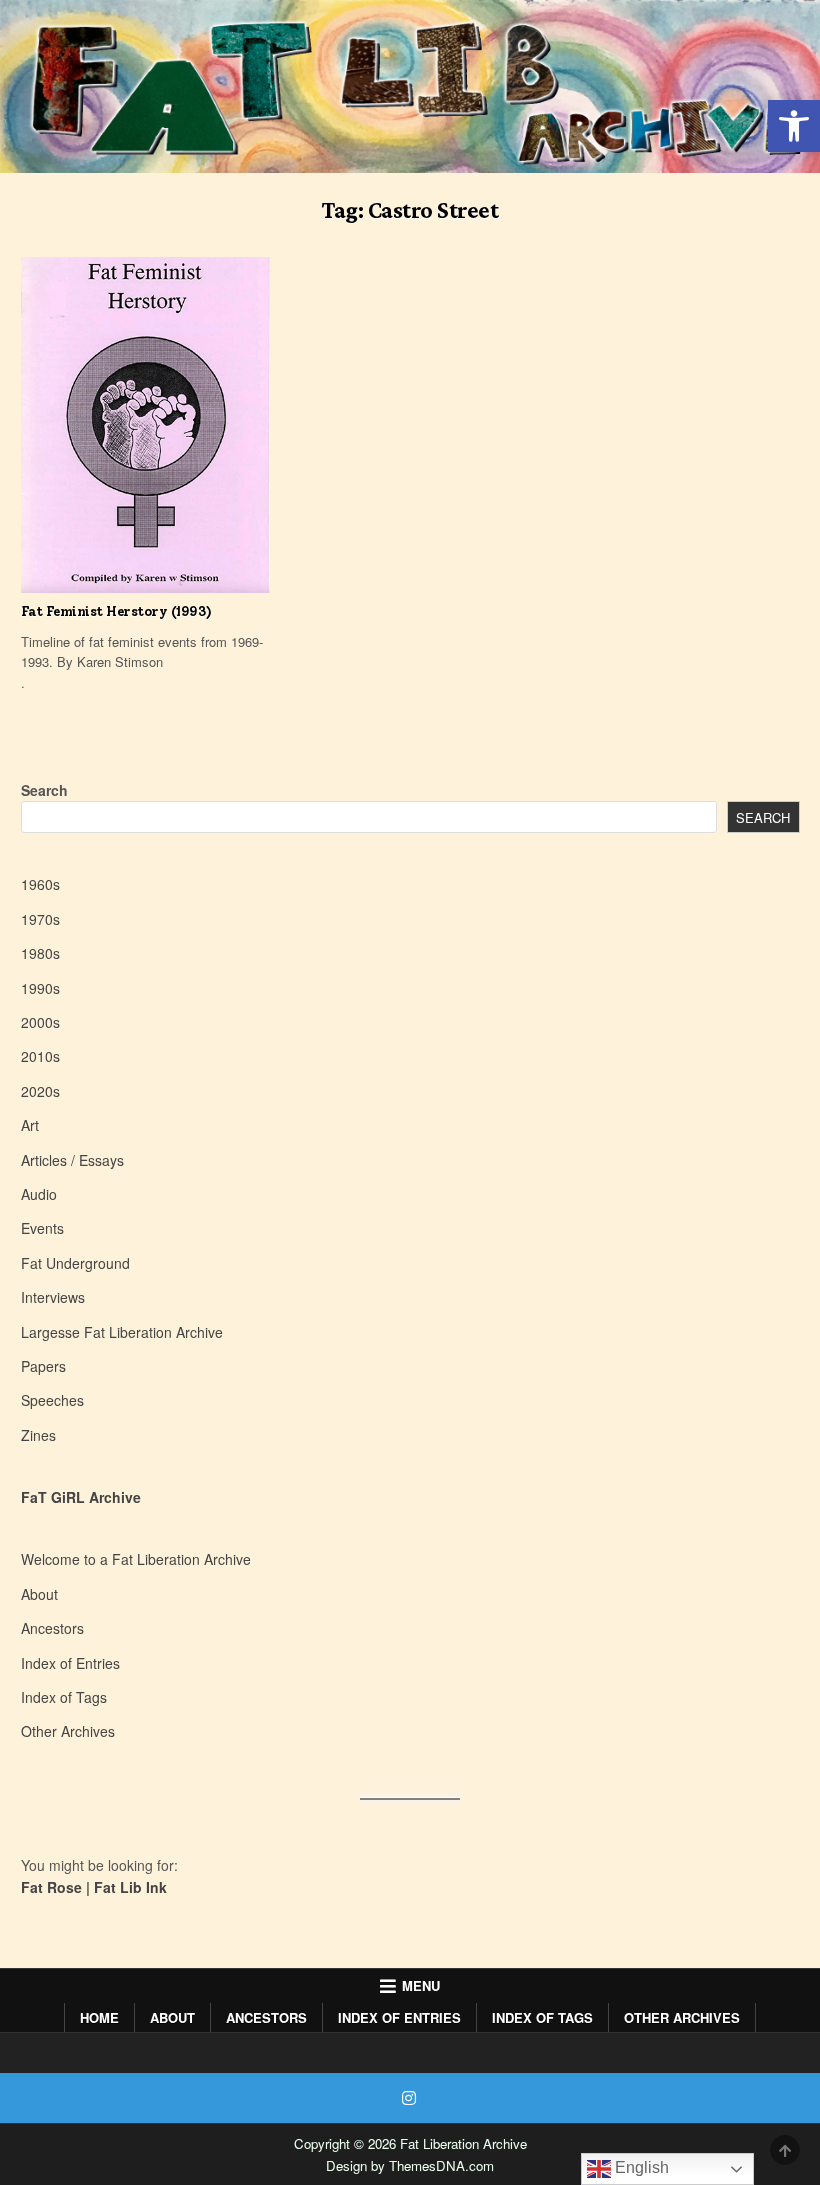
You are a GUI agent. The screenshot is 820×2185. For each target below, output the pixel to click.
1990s (40, 988)
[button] (794, 126)
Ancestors (52, 1628)
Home (99, 2017)
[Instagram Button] (409, 2098)
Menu (421, 1985)
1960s (40, 884)
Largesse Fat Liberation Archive (122, 1332)
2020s (40, 1091)
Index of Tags (64, 1697)
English (640, 2167)
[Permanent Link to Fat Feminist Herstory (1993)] (145, 425)
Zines (38, 1435)
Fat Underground (75, 1263)
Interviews (53, 1297)
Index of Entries (70, 1663)
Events (42, 1228)
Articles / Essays (72, 1160)
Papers (43, 1366)
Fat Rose (51, 1887)
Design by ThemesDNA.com (410, 2165)
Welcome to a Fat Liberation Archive (136, 1559)
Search (44, 790)
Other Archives (68, 1731)
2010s (40, 1056)
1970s (40, 919)
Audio (39, 1194)
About (39, 1594)
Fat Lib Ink (130, 1887)
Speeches (52, 1400)
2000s (40, 1022)
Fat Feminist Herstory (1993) (116, 611)
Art (30, 1125)
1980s (40, 953)
